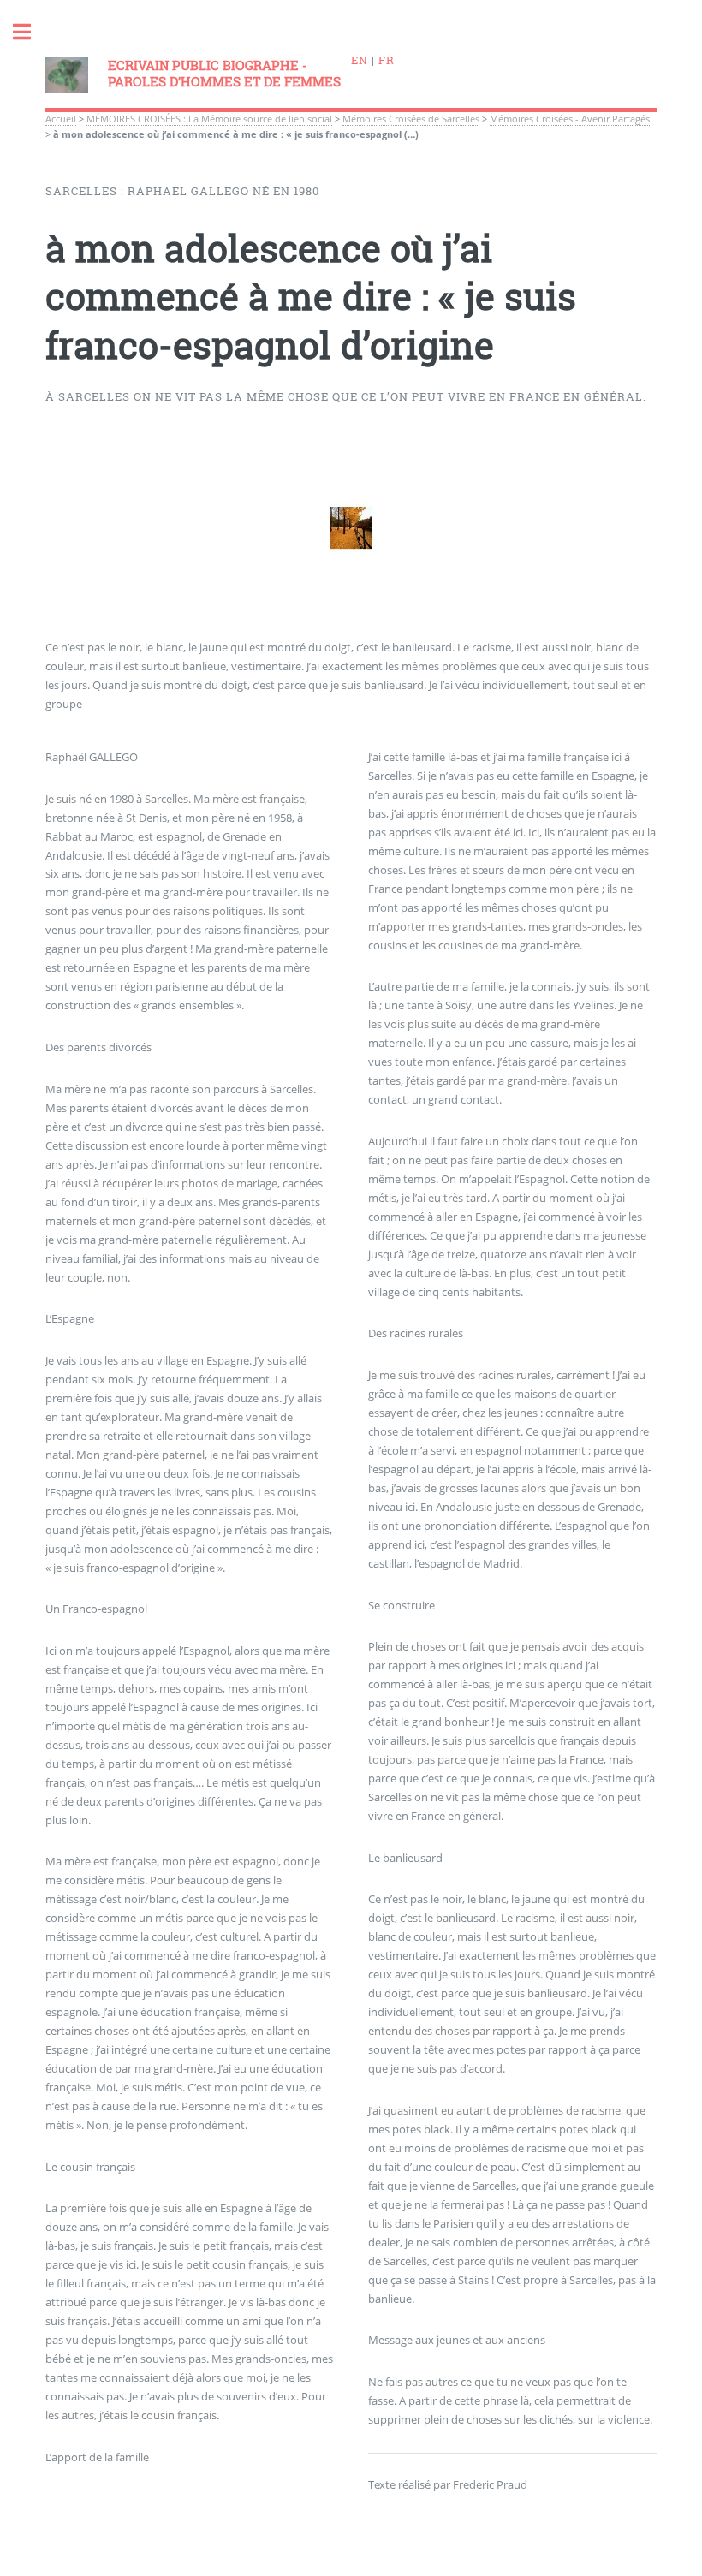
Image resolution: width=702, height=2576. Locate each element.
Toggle (31, 32)
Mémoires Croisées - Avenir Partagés (570, 119)
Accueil (61, 119)
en (360, 60)
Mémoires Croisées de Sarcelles (411, 119)
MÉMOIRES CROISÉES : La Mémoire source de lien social (209, 119)
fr (387, 60)
